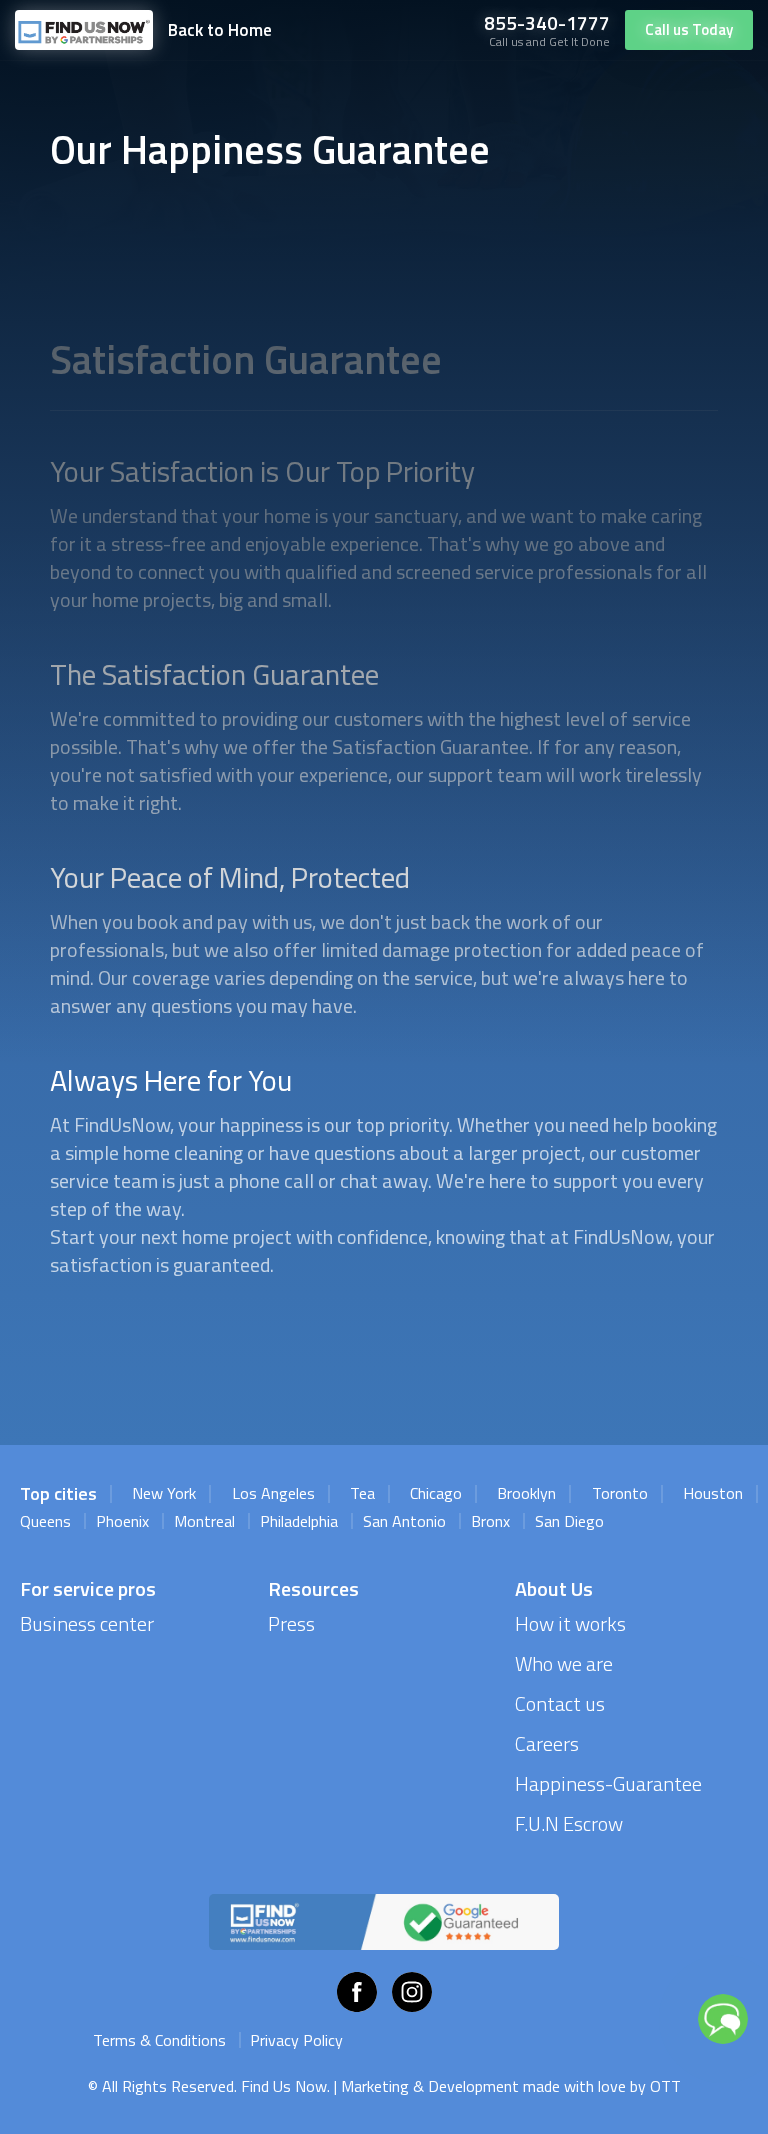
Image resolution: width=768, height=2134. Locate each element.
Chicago (436, 1493)
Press (291, 1623)
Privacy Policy (296, 2040)
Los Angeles (273, 1493)
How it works (570, 1623)
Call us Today (689, 29)
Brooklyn (526, 1493)
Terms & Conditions (159, 2040)
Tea (362, 1493)
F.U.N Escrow (569, 1823)
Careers (547, 1743)
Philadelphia (299, 1521)
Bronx (490, 1521)
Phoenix (122, 1521)
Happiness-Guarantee (608, 1783)
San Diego (569, 1521)
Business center (87, 1623)
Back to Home (220, 30)
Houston (713, 1493)
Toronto (620, 1493)
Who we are (564, 1663)
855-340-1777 (547, 22)
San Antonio (404, 1521)
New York (164, 1493)
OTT (665, 2086)
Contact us (560, 1703)
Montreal (204, 1521)
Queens (45, 1521)
